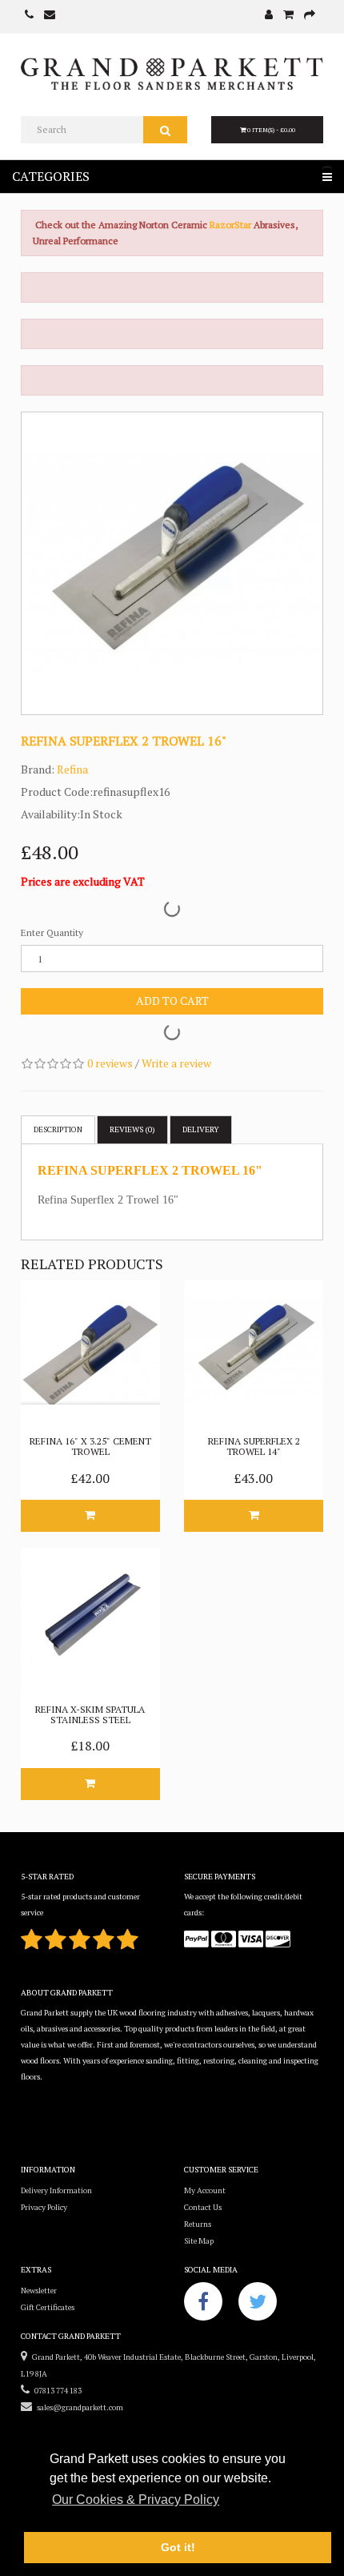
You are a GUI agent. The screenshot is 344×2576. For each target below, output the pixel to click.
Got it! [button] (178, 2547)
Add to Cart (172, 1001)
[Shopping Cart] (288, 16)
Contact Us (203, 2207)
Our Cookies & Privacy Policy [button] (136, 2500)
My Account (205, 2190)
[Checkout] (310, 16)
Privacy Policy (44, 2207)
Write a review (176, 1063)
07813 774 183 (56, 2391)
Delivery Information (56, 2190)
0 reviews (110, 1063)
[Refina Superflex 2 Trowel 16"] (172, 563)
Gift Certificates (48, 2307)
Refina (72, 769)
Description (58, 1129)
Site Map (199, 2241)
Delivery (201, 1129)
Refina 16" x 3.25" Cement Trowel (90, 1446)
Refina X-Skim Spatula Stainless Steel (90, 1714)
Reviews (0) (132, 1129)
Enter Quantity (52, 932)
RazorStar (232, 225)
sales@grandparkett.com (78, 2407)
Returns (198, 2224)
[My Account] (269, 16)
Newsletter (39, 2291)
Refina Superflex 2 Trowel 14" (254, 1446)
